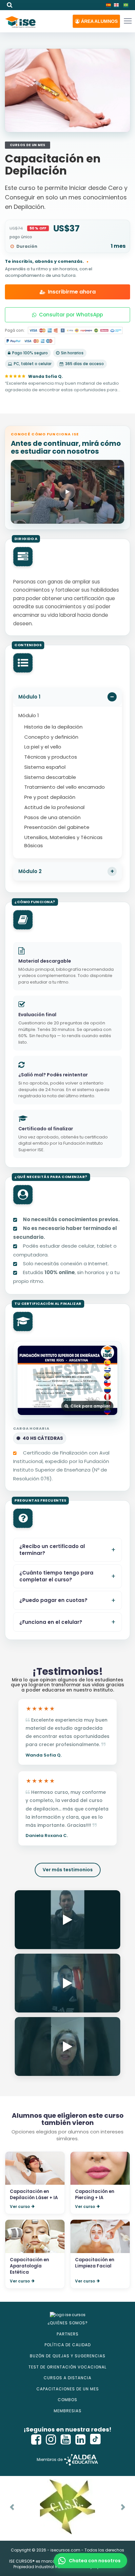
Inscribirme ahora (72, 292)
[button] (96, 21)
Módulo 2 (30, 871)
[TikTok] (95, 2440)
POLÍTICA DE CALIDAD (68, 2345)
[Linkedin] (81, 2440)
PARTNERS (68, 2334)
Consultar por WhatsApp (71, 315)
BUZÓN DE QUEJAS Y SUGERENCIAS (68, 2356)
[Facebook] (36, 2440)
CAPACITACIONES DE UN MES (68, 2389)
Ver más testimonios (68, 1870)
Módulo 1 (29, 697)
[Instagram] (51, 2440)
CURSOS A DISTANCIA (67, 2378)
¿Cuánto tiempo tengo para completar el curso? (56, 1576)
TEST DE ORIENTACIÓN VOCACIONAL (67, 2367)
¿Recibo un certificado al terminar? (52, 1550)
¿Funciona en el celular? (51, 1622)
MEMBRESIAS (68, 2411)
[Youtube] (66, 2440)
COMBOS (67, 2400)
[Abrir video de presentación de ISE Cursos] (67, 492)
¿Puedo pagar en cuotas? (53, 1600)
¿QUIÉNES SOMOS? (68, 2323)
